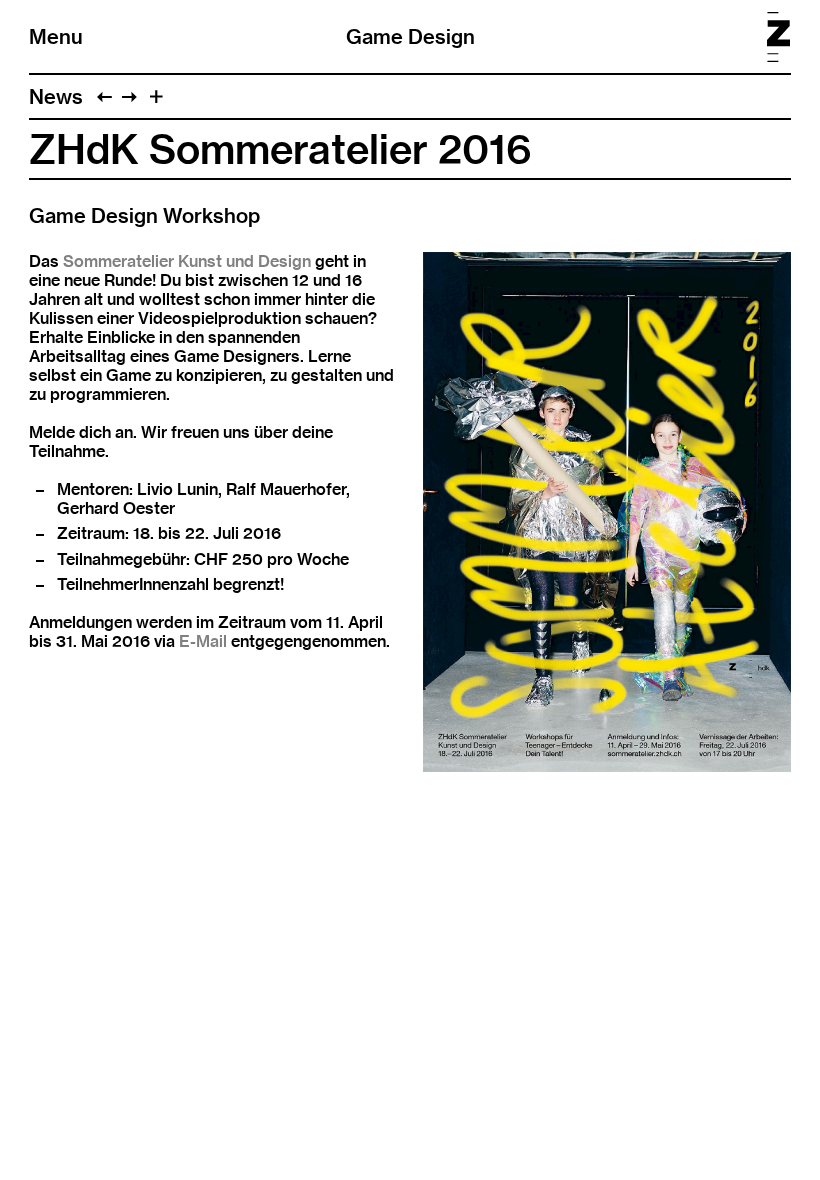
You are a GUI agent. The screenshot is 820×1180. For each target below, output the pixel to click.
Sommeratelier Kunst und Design (187, 261)
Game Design (410, 36)
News (56, 96)
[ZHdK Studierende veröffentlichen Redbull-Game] (129, 96)
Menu (56, 36)
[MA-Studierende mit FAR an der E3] (104, 96)
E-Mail (203, 641)
